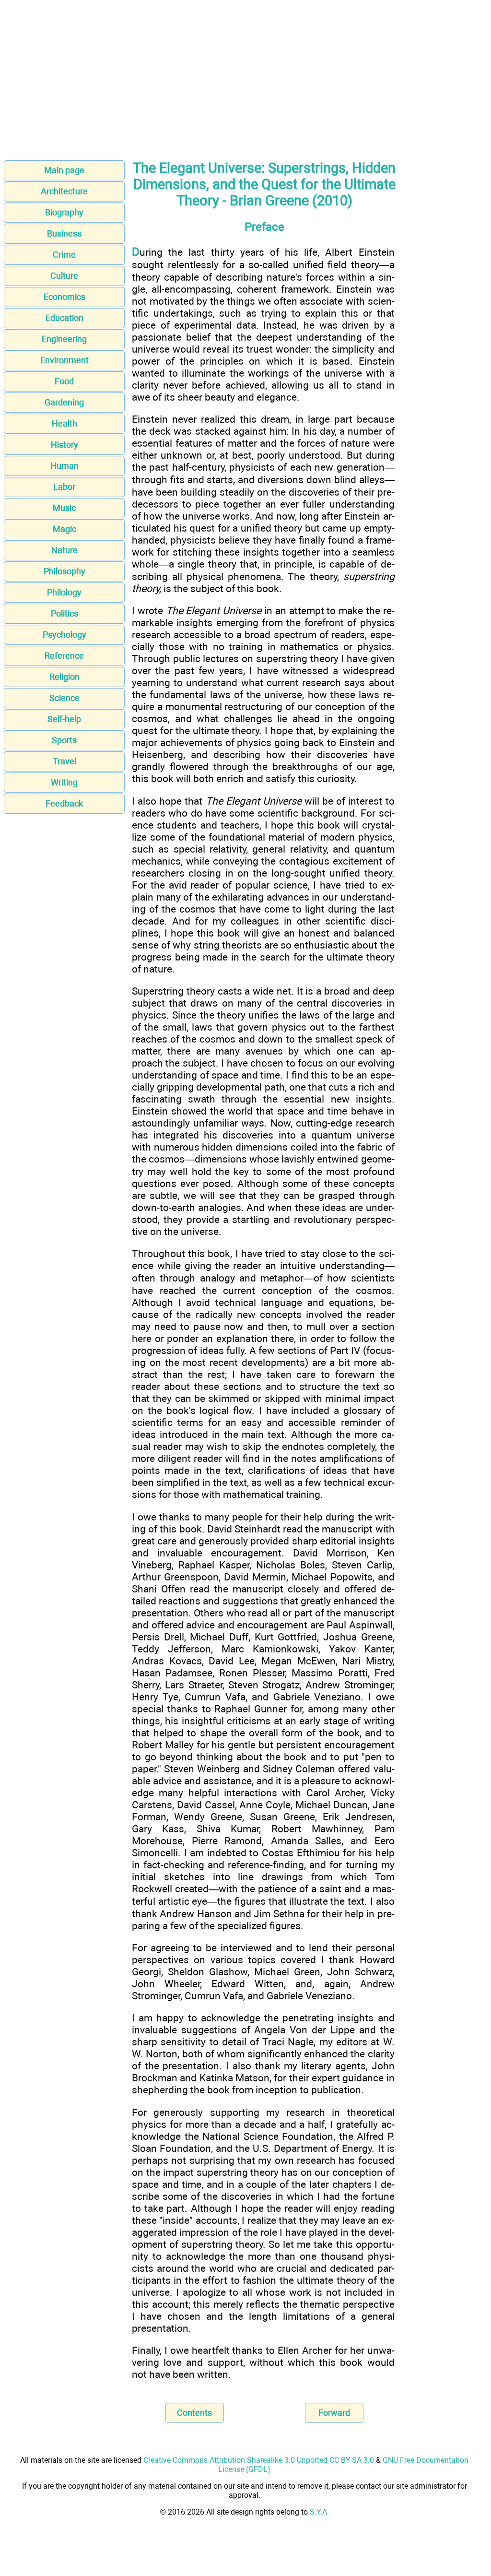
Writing (64, 782)
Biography (64, 212)
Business (64, 233)
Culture (64, 276)
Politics (64, 613)
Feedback (64, 803)
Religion (64, 677)
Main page (64, 170)
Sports (64, 740)
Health (64, 423)
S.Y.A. (319, 2512)
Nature (64, 550)
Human (64, 466)
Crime (64, 255)
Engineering (64, 339)
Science (64, 698)
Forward (334, 2413)
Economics (64, 297)
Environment (64, 360)
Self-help (64, 719)
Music (64, 508)
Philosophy (64, 571)
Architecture (64, 191)
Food (64, 381)
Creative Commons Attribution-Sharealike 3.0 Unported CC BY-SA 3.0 (259, 2460)
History (64, 445)
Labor (64, 487)
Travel (64, 761)
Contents (194, 2413)
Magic (64, 529)
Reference (64, 656)
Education (64, 318)
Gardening (64, 402)
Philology (64, 592)
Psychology (64, 635)
